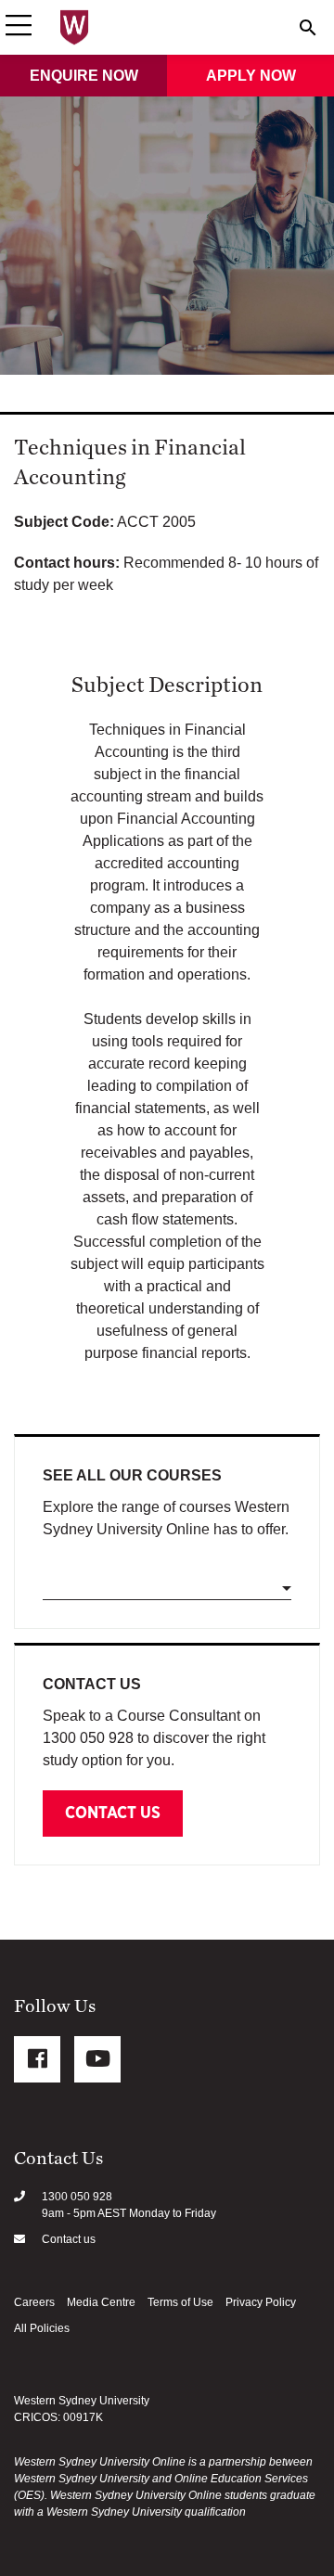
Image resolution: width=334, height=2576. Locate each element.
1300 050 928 (77, 2197)
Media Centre (101, 2302)
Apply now (251, 76)
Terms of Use (180, 2302)
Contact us (69, 2239)
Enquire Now (84, 76)
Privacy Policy (261, 2302)
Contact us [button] (113, 1813)
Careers (34, 2302)
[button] (19, 27)
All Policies (42, 2328)
